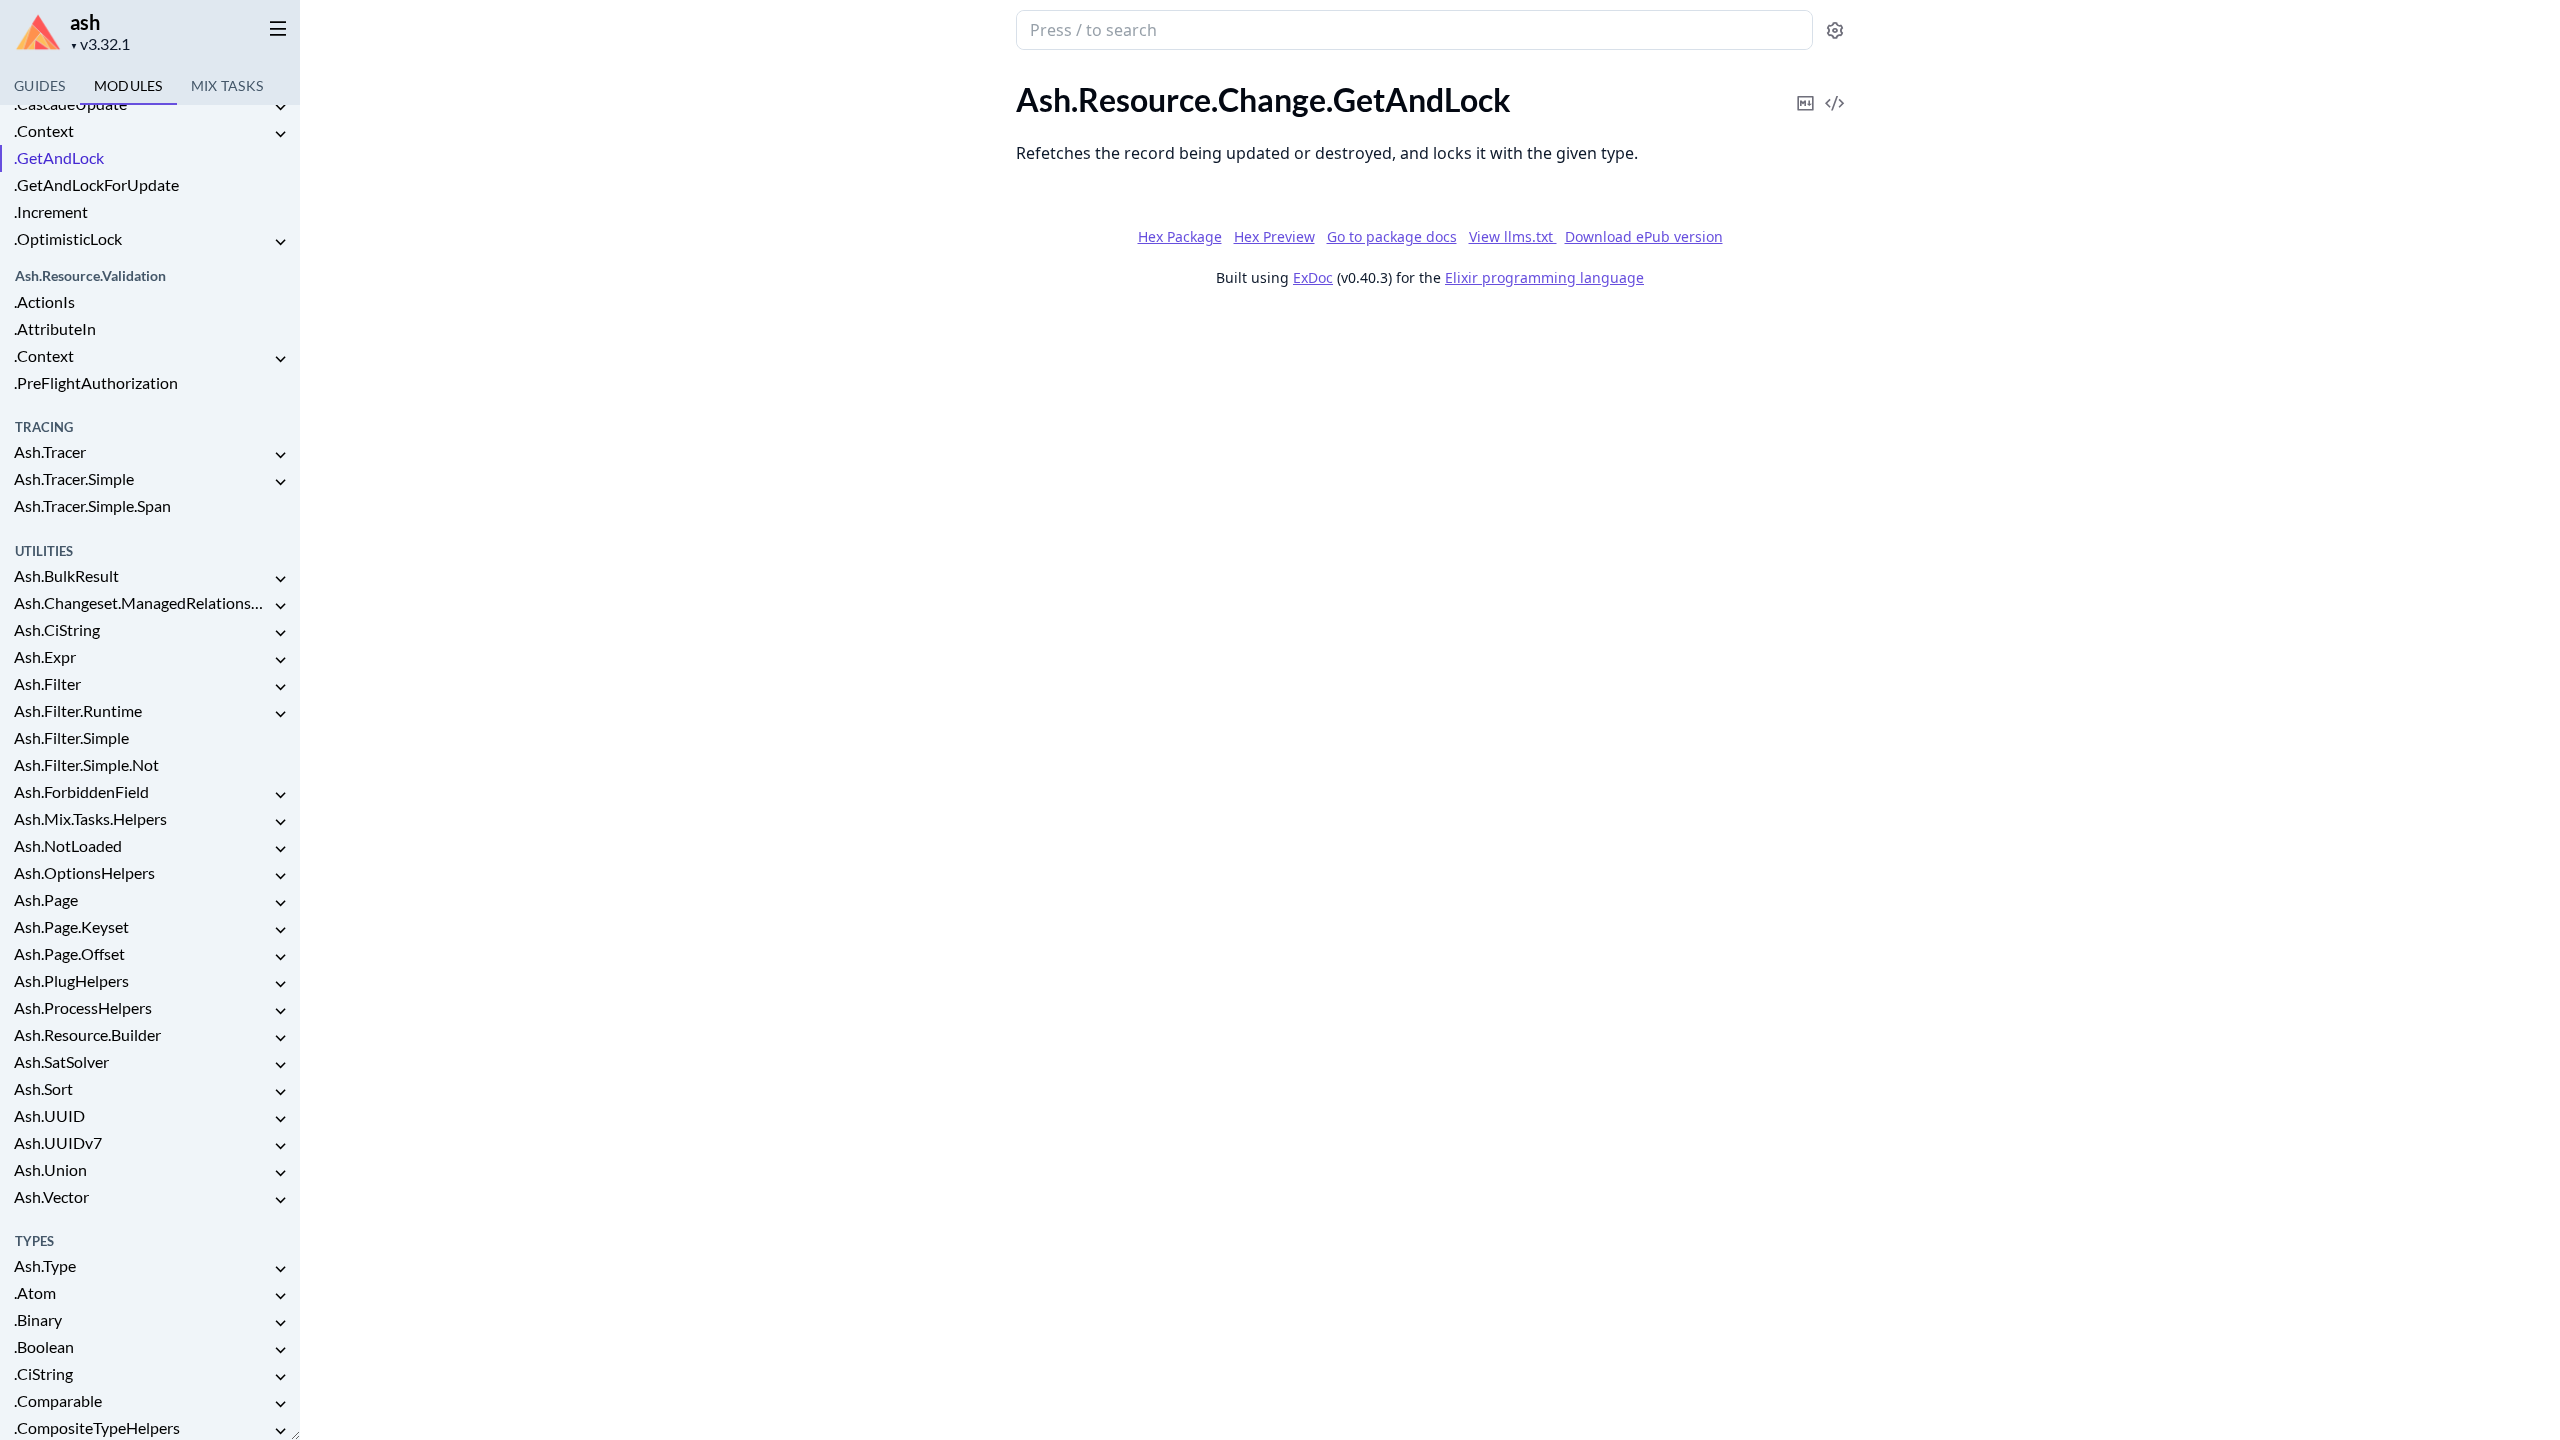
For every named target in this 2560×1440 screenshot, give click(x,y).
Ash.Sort (43, 1088)
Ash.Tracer (50, 451)
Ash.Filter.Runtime (78, 710)
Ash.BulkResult (66, 575)
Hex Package (1180, 236)
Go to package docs (1392, 237)
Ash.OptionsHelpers (84, 872)
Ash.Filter (47, 683)
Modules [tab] (128, 85)
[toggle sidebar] (274, 28)
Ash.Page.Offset (69, 953)
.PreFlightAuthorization (96, 382)
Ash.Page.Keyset (71, 926)
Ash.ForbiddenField (81, 791)
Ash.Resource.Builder (87, 1034)
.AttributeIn (55, 328)
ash (85, 22)
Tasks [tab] (227, 85)
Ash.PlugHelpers (71, 980)
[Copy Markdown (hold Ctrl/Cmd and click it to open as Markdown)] (1806, 89)
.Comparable (58, 1400)
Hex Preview (1274, 236)
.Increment (51, 211)
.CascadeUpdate (70, 103)
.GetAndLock (59, 157)
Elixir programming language (1544, 277)
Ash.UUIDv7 (58, 1142)
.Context (44, 130)
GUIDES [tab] (40, 85)
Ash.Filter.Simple (71, 737)
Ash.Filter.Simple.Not (86, 764)
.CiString (43, 1373)
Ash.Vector (51, 1196)
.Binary (38, 1319)
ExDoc (1313, 277)
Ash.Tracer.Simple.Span (92, 505)
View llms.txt (1513, 236)
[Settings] (1835, 30)
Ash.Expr (45, 656)
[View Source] (1835, 89)
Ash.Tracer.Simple (74, 478)
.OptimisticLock (68, 238)
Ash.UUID (49, 1115)
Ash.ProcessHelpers (83, 1007)
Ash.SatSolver (61, 1061)
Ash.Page (46, 899)
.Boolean (44, 1346)
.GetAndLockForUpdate (96, 184)
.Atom (35, 1292)
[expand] (280, 107)
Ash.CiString (57, 629)
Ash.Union (50, 1169)
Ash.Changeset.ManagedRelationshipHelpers (142, 602)
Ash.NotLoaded (68, 845)
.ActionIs (44, 301)
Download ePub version (1644, 236)
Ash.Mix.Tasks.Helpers (90, 818)
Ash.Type (45, 1265)
